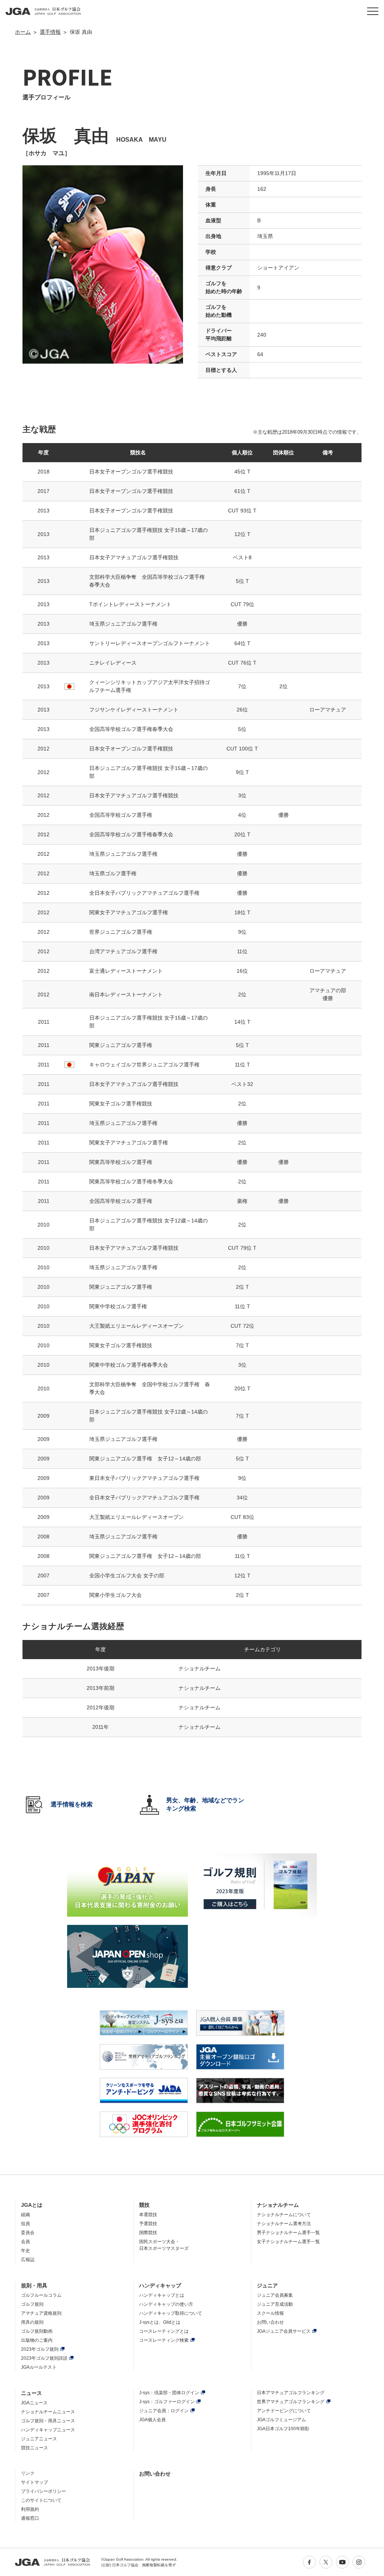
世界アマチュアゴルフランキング (291, 2402)
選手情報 (50, 32)
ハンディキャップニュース (48, 2430)
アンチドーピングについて (284, 2411)
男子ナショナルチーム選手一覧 (288, 2233)
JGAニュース (34, 2403)
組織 (25, 2215)
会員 (25, 2242)
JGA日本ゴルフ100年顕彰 (283, 2429)
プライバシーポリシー (43, 2491)
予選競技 (148, 2224)
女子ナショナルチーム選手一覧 (288, 2242)
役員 (25, 2224)
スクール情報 (270, 2313)
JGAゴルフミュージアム (281, 2420)
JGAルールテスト (39, 2367)
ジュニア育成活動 (275, 2304)
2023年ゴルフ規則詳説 (44, 2358)
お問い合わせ (270, 2322)
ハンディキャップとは (162, 2295)
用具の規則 (32, 2322)
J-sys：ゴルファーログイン (167, 2402)
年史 (25, 2251)
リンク (28, 2473)
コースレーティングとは (164, 2331)
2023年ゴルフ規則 (40, 2349)
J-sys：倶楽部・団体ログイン (169, 2393)
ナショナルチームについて (284, 2215)
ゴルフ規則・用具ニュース (48, 2421)
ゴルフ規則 (32, 2304)
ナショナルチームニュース (48, 2412)
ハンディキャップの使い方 (166, 2304)
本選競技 (148, 2215)
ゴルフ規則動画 (37, 2331)
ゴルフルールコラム (41, 2295)
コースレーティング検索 (164, 2340)
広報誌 (28, 2260)
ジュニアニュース (39, 2439)
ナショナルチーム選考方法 (284, 2224)
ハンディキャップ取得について (171, 2313)
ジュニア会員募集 (275, 2295)
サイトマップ (34, 2482)
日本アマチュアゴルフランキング (291, 2393)
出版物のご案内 (37, 2340)
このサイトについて (41, 2500)
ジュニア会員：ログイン (164, 2411)
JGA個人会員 (152, 2420)
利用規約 (30, 2509)
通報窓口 (30, 2518)
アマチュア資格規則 (41, 2313)
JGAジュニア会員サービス (284, 2331)
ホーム (23, 32)
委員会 (28, 2233)
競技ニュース (34, 2448)
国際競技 (148, 2233)
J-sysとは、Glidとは (160, 2322)
